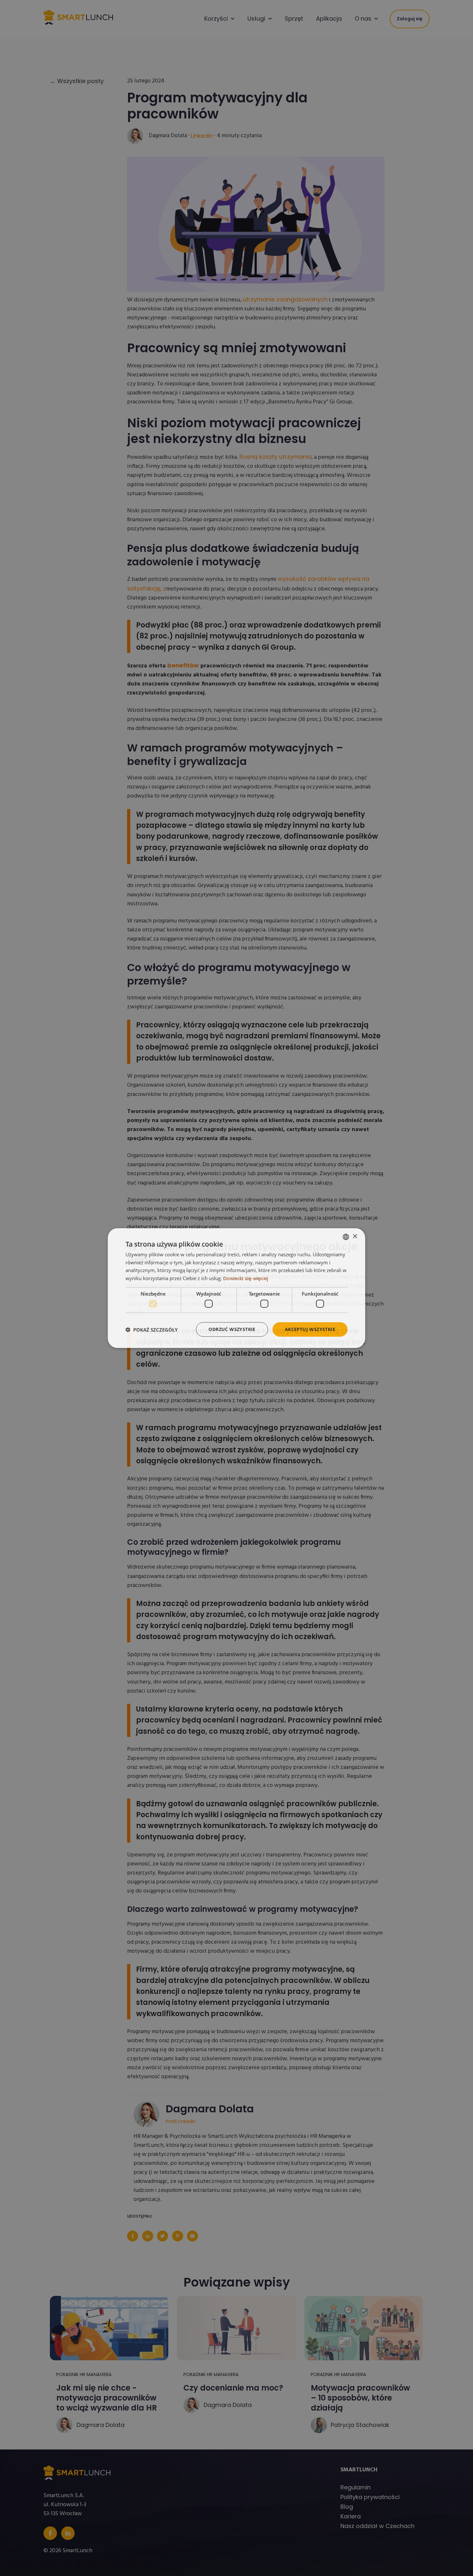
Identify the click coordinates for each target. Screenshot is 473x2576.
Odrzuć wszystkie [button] (232, 1329)
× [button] (355, 1236)
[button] (152, 1329)
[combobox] (346, 1237)
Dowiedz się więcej (246, 1278)
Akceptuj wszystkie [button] (310, 1329)
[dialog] (236, 1288)
